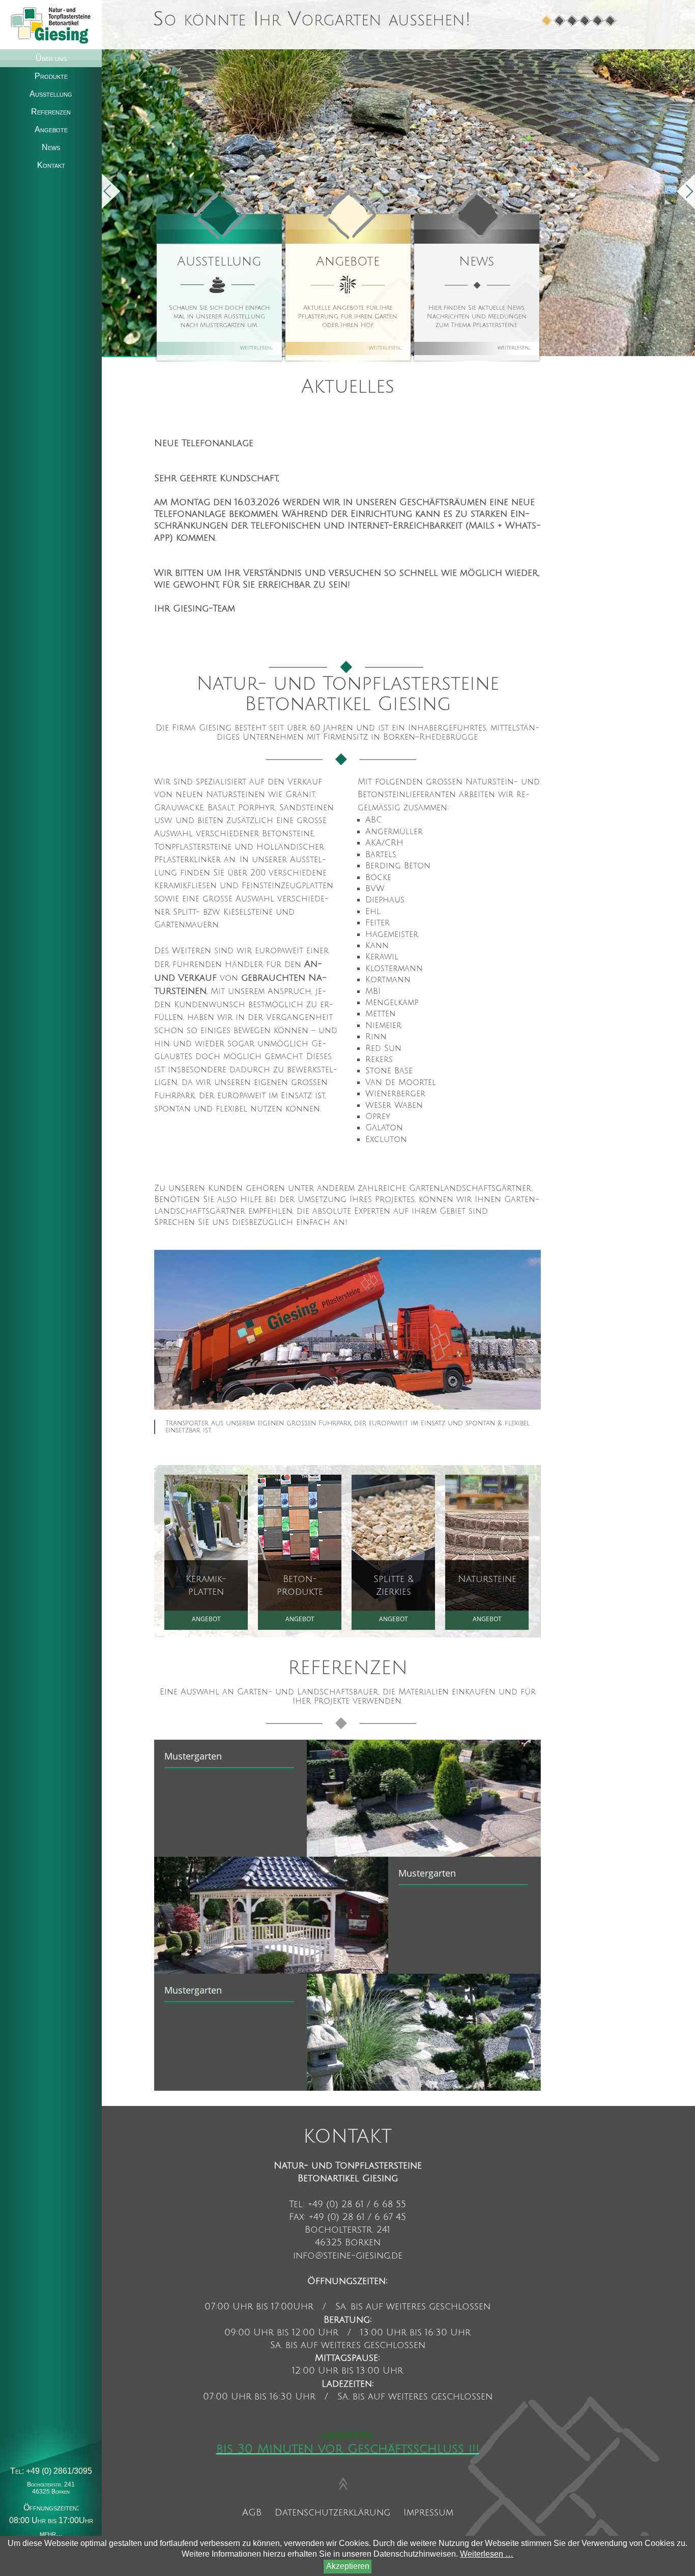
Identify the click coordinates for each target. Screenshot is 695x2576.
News (476, 261)
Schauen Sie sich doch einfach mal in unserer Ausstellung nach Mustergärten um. (219, 317)
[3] (573, 21)
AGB (252, 2512)
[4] (585, 21)
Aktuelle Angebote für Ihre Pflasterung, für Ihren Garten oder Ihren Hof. (348, 317)
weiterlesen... (256, 347)
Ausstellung (219, 261)
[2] (560, 21)
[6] (611, 21)
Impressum (428, 2512)
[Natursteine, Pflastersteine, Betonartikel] (51, 24)
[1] (547, 21)
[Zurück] (111, 191)
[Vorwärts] (686, 191)
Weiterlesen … (487, 2554)
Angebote (348, 261)
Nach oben (343, 2482)
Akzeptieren (348, 2566)
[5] (598, 21)
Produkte (51, 76)
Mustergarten (193, 1756)
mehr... (51, 2534)
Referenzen (51, 112)
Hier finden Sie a (477, 317)
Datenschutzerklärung (332, 2512)
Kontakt (51, 165)
